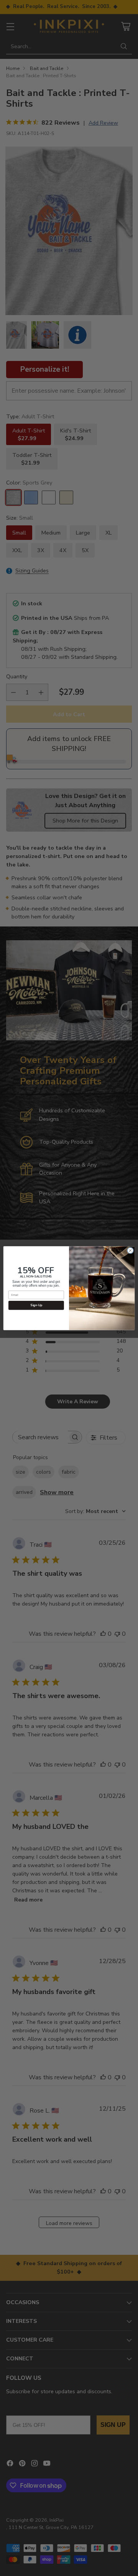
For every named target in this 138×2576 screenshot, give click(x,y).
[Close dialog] (130, 1250)
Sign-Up (36, 1305)
